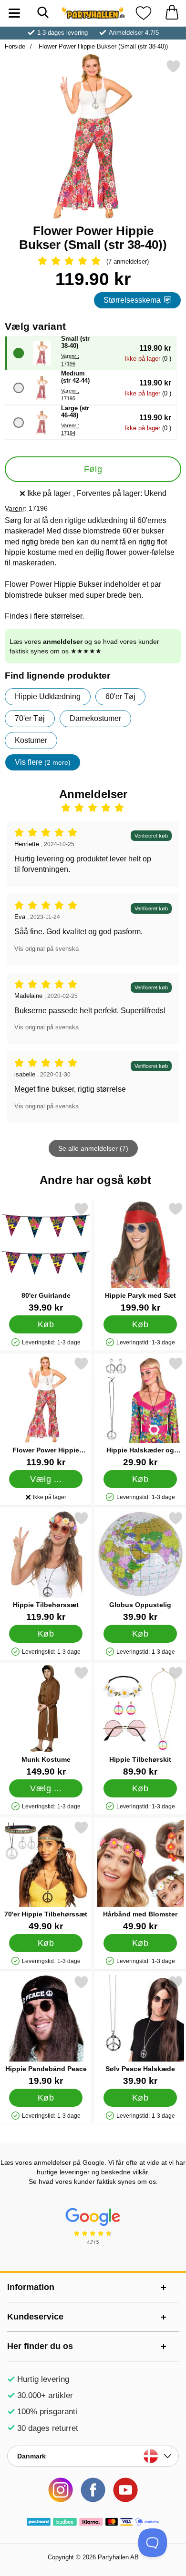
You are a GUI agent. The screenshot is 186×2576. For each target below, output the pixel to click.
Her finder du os (40, 2346)
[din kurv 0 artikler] (172, 13)
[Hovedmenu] (14, 13)
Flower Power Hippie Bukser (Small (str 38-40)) (102, 46)
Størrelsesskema (132, 300)
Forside (15, 46)
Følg (93, 469)
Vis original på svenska (46, 949)
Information (31, 2287)
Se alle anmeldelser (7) (93, 1148)
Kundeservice (35, 2317)
